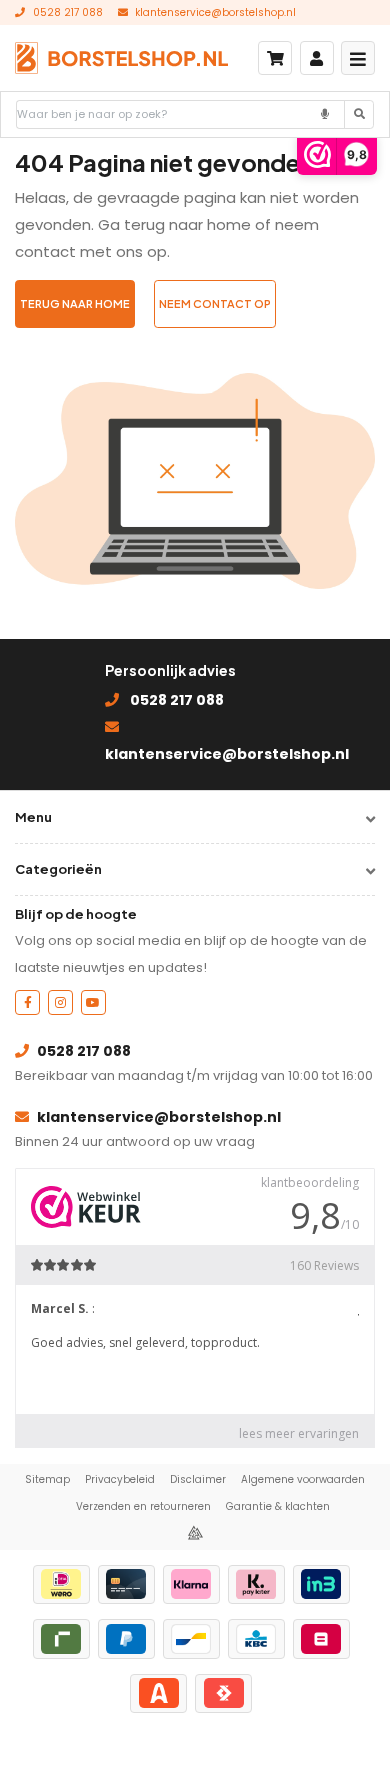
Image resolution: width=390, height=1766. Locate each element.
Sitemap (47, 1479)
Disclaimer (198, 1479)
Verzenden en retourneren (143, 1506)
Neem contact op (215, 303)
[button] (325, 115)
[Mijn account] (275, 58)
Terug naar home (75, 303)
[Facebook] (27, 1002)
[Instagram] (60, 1002)
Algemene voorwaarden (303, 1479)
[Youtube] (93, 1002)
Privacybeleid (120, 1479)
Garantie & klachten (278, 1506)
